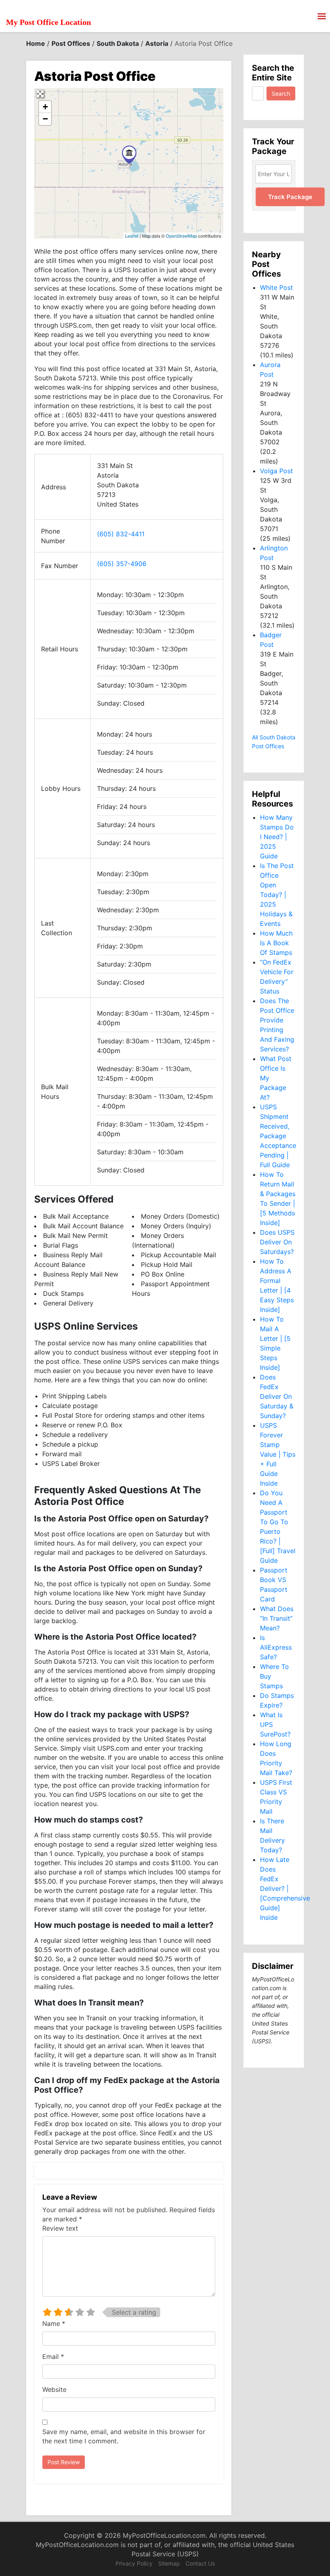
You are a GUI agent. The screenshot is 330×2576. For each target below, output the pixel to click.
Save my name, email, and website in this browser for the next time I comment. (124, 2436)
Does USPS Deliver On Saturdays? (277, 1242)
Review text (60, 2228)
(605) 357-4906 (122, 564)
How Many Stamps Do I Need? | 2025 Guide (277, 837)
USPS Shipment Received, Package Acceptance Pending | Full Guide (278, 1136)
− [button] (45, 119)
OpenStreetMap (181, 236)
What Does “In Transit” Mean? (277, 1618)
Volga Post (276, 471)
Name (54, 2324)
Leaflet (132, 236)
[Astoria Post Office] (129, 155)
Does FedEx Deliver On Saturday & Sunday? (277, 1396)
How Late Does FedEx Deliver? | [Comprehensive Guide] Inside (285, 1888)
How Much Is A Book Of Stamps (276, 943)
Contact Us (200, 2563)
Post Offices (71, 43)
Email (53, 2356)
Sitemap (169, 2563)
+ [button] (45, 107)
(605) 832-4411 (121, 534)
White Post (276, 287)
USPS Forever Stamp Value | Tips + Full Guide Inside (278, 1454)
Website (54, 2389)
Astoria (157, 43)
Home (36, 43)
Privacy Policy (134, 2563)
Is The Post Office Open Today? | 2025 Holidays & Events (277, 895)
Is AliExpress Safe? (276, 1647)
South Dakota (118, 43)
